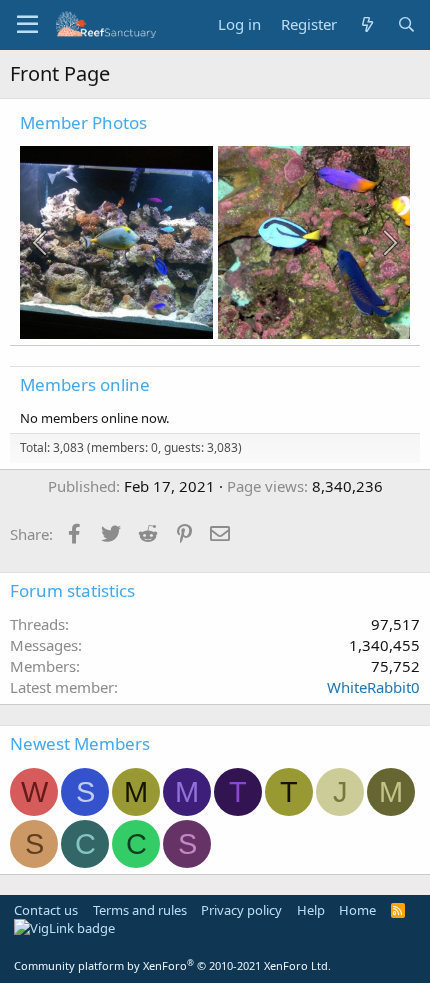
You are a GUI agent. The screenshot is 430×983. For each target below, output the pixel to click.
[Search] (406, 24)
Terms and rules (140, 910)
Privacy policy (241, 910)
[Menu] (27, 25)
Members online (85, 384)
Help (311, 910)
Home (357, 910)
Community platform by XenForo (172, 965)
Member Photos (83, 122)
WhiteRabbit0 (373, 687)
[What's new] (366, 24)
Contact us (46, 910)
